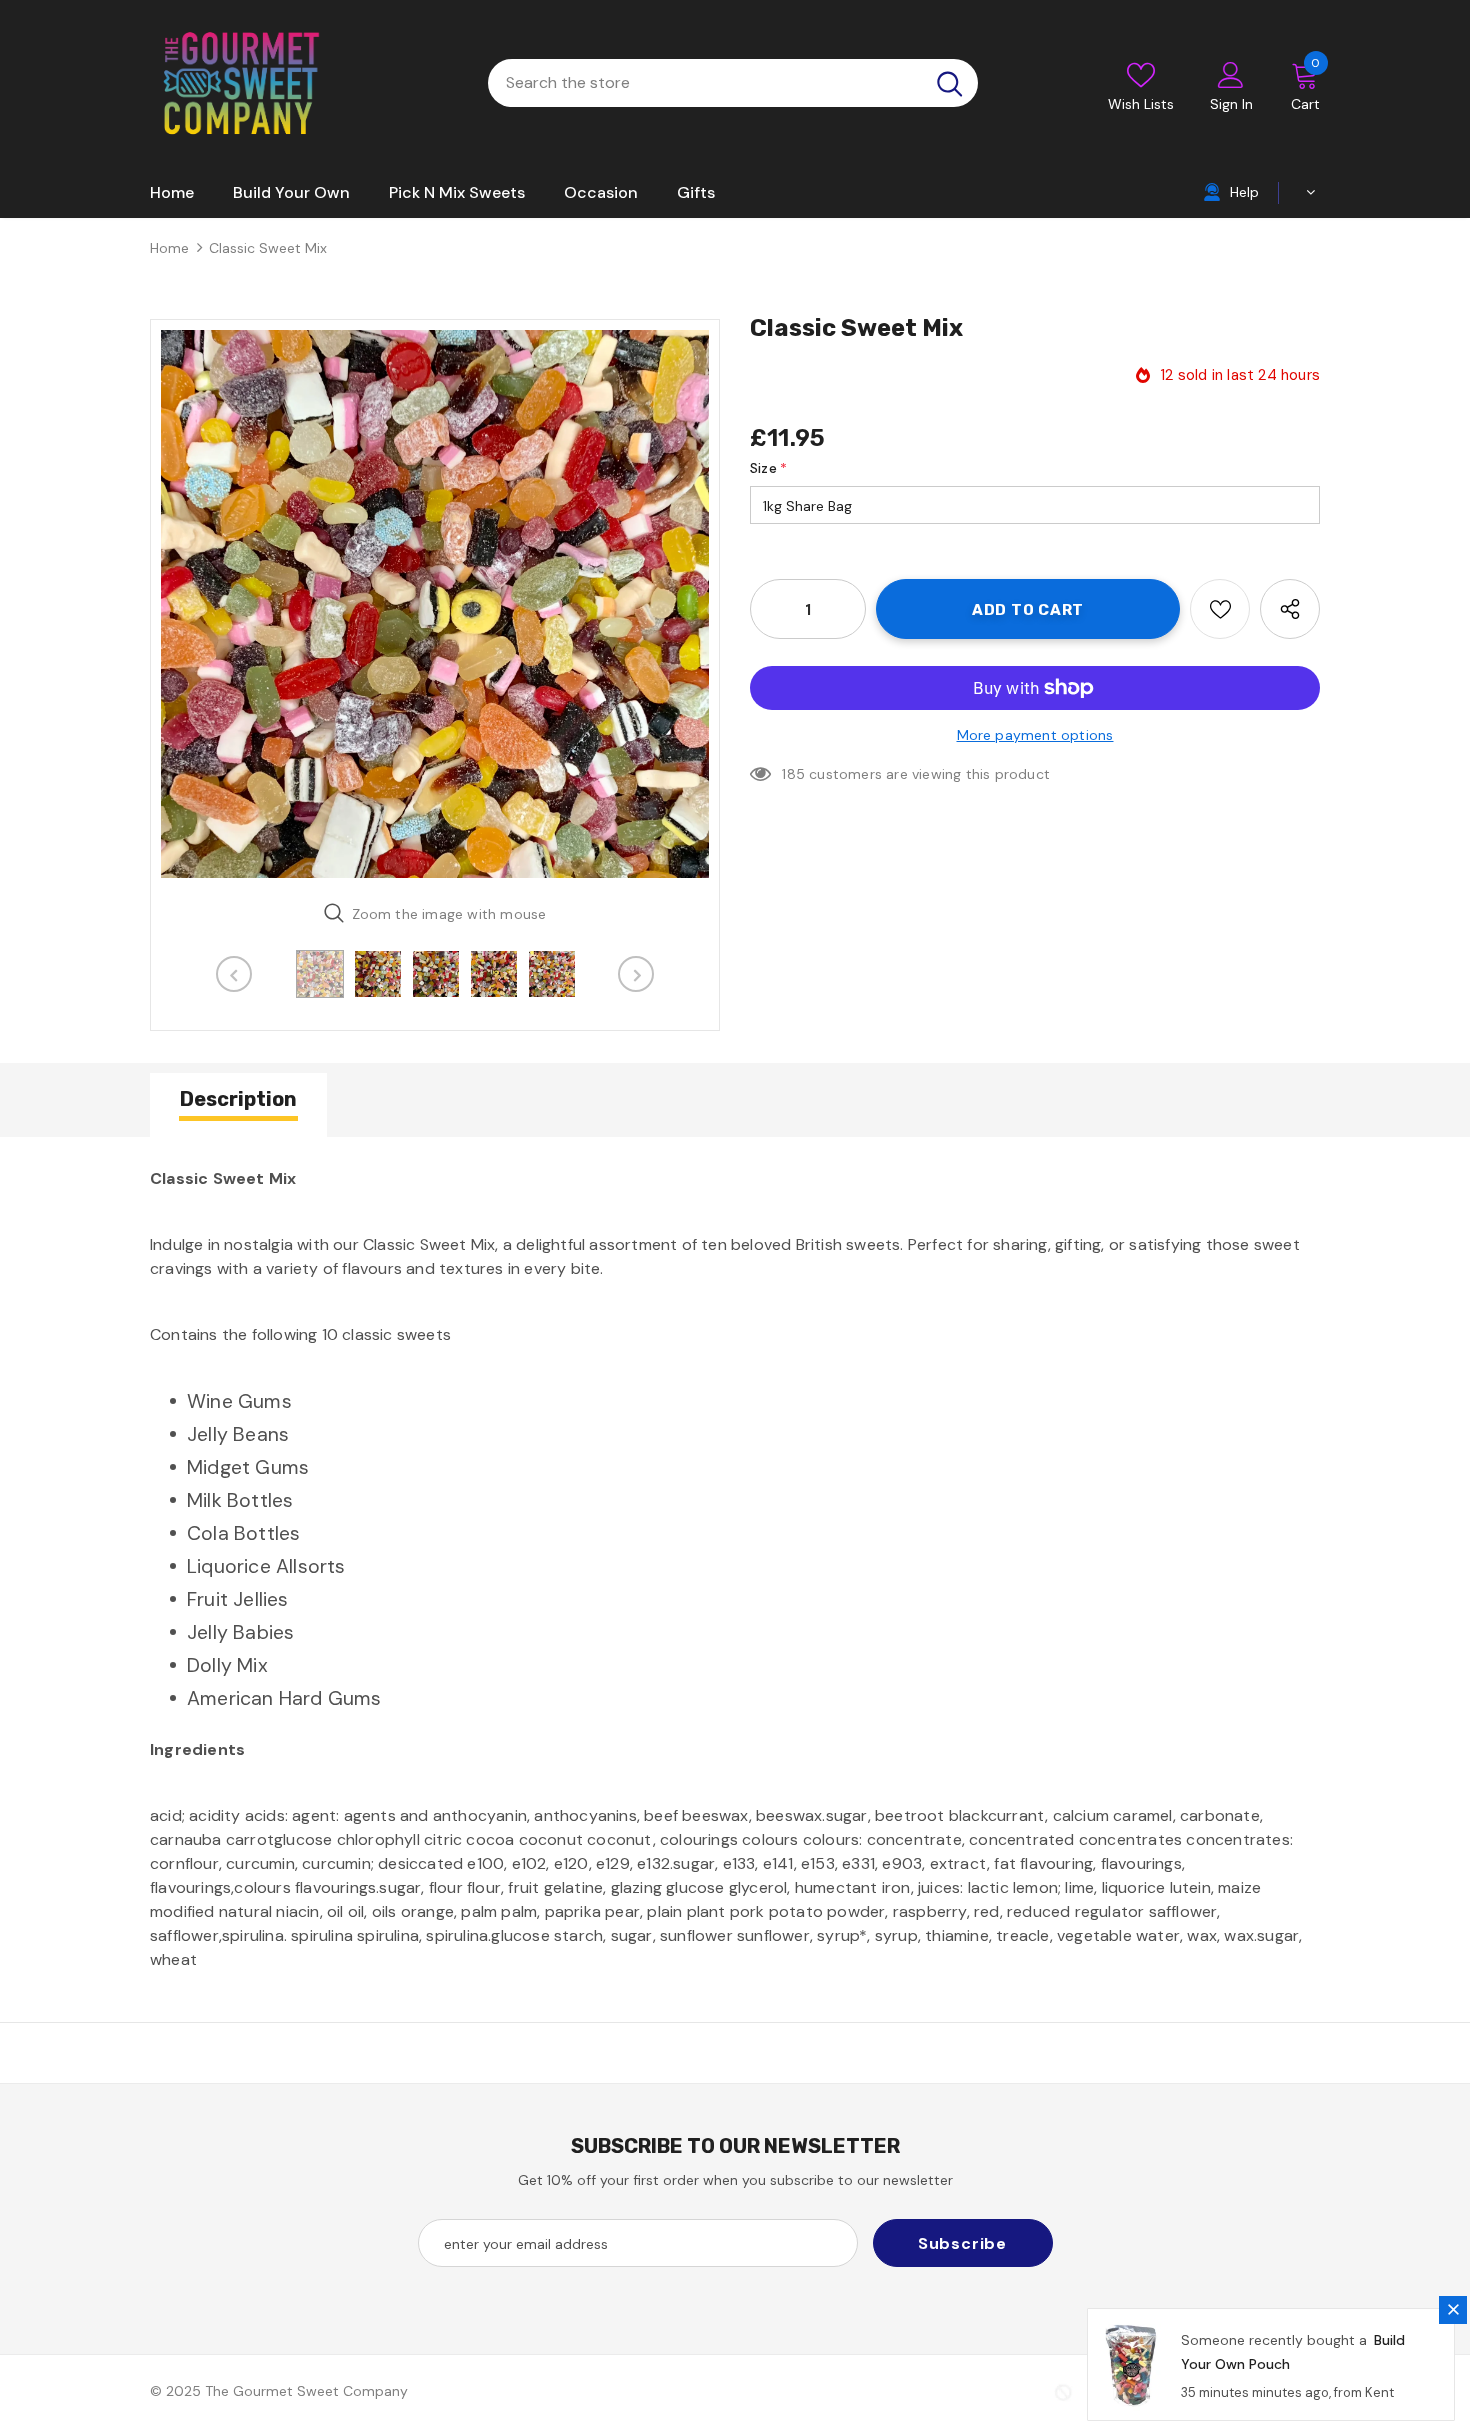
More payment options (1035, 735)
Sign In (1231, 104)
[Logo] (240, 83)
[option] (435, 604)
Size (768, 468)
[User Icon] (1231, 74)
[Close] (1453, 2310)
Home (169, 248)
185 (793, 774)
